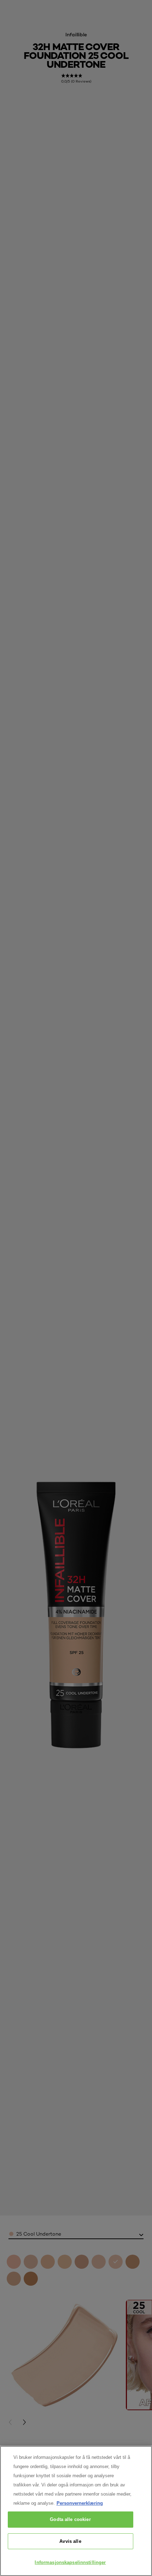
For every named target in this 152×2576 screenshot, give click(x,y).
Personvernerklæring (80, 2503)
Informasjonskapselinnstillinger (70, 2562)
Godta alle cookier (70, 2519)
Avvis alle (70, 2541)
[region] (76, 2511)
